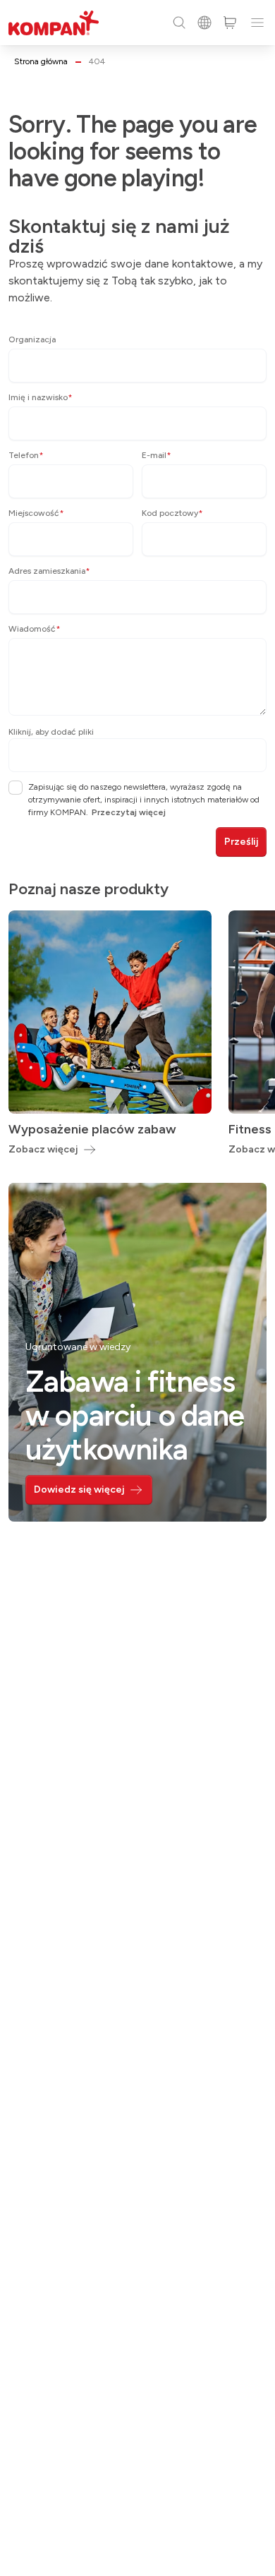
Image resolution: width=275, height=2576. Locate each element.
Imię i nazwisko (41, 397)
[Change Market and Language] (204, 23)
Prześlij (241, 842)
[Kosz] (230, 23)
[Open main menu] (257, 23)
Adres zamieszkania (49, 571)
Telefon (26, 455)
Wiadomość (35, 629)
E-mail (157, 455)
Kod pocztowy (172, 513)
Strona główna (41, 61)
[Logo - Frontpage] (54, 23)
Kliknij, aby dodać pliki (51, 732)
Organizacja (32, 339)
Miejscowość (36, 513)
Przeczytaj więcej (129, 812)
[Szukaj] (179, 23)
